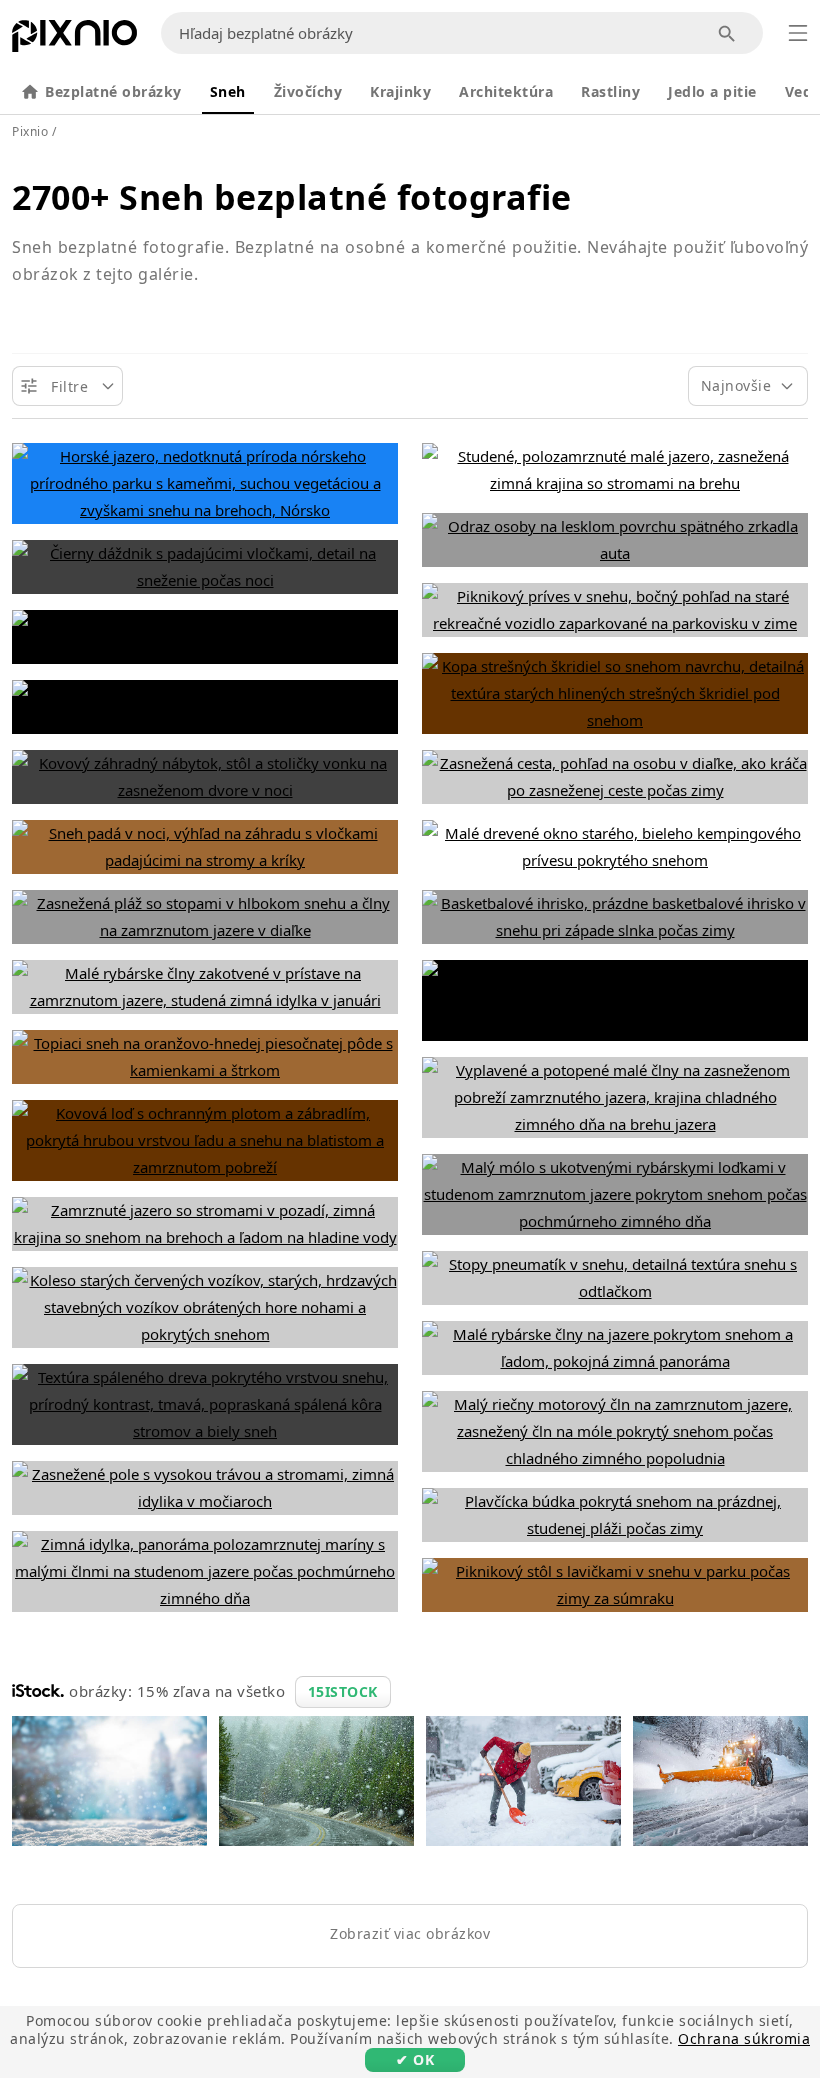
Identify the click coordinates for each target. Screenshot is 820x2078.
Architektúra (506, 91)
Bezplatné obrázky (113, 91)
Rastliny (610, 91)
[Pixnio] (74, 40)
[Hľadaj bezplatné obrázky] (727, 33)
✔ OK (415, 2059)
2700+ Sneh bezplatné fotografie (292, 197)
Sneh (228, 91)
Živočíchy (308, 91)
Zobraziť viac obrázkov (410, 1933)
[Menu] (798, 33)
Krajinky (400, 91)
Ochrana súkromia (744, 2038)
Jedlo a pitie (712, 91)
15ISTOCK (343, 1691)
